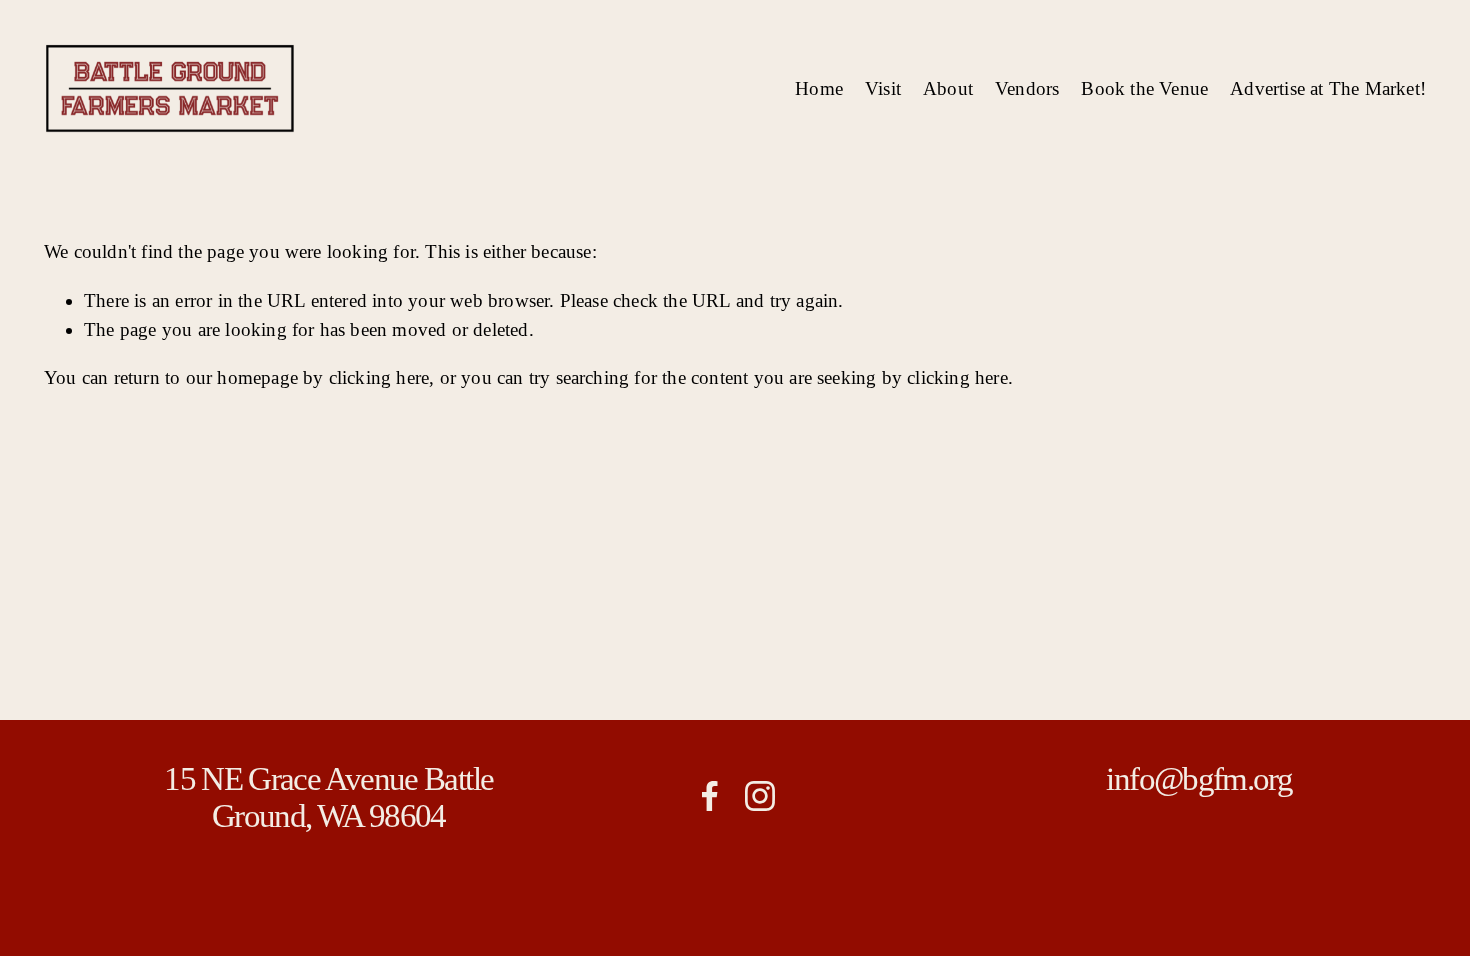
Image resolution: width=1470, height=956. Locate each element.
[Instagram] (760, 796)
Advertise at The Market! (1328, 88)
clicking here (379, 377)
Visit (883, 88)
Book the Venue (1144, 88)
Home (819, 88)
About (948, 88)
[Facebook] (710, 796)
